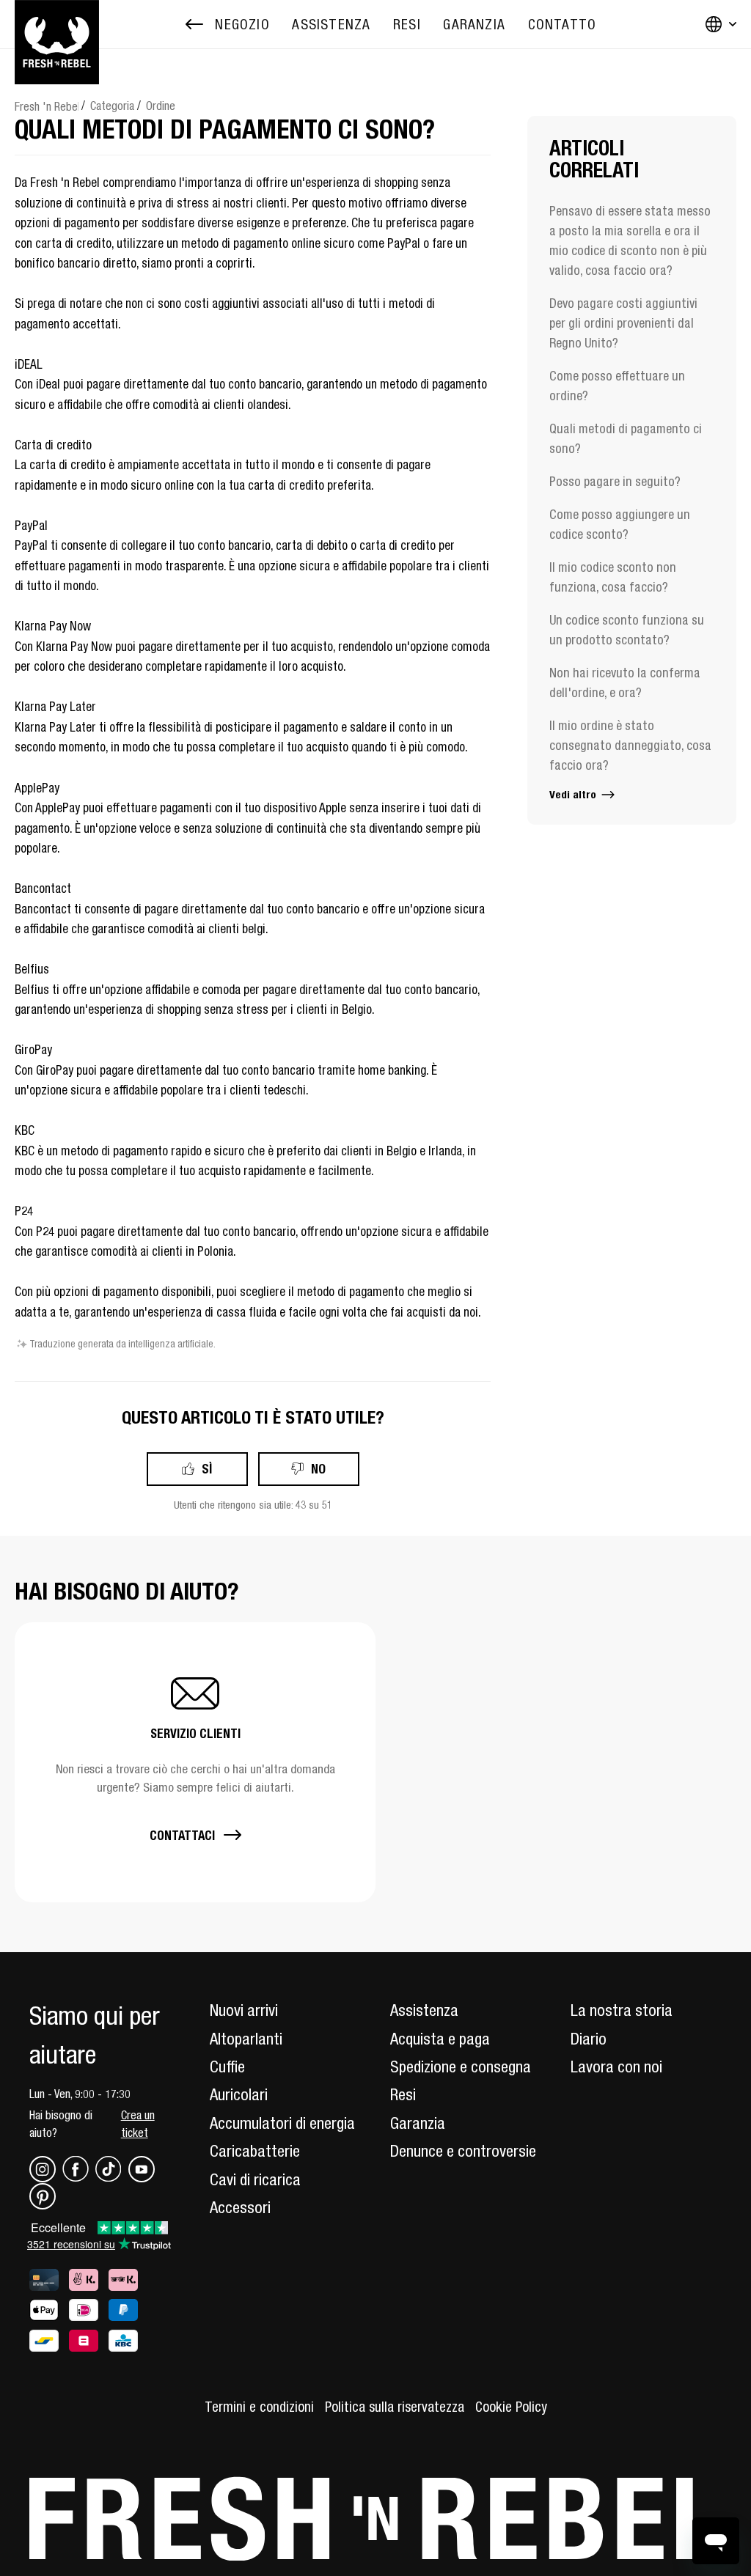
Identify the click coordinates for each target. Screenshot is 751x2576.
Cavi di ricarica (255, 2179)
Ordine (161, 106)
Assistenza (424, 2010)
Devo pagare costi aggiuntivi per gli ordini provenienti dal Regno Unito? (623, 323)
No (318, 1469)
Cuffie (227, 2067)
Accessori (240, 2207)
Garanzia (418, 2123)
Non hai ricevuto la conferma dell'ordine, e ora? (625, 682)
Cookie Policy (511, 2407)
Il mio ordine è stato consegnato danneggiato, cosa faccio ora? (630, 745)
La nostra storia (622, 2010)
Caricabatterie (255, 2151)
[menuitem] (331, 25)
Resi (403, 2094)
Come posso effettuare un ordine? (617, 386)
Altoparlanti (246, 2039)
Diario (589, 2039)
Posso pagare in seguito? (615, 481)
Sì (207, 1469)
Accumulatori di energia (282, 2123)
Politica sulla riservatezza (395, 2407)
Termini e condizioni (259, 2407)
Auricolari (239, 2094)
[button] (195, 1762)
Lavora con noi (616, 2067)
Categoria (112, 106)
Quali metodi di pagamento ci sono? (626, 438)
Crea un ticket (138, 2124)
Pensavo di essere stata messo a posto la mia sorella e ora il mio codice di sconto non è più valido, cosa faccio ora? (630, 240)
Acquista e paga (440, 2039)
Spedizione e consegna (461, 2067)
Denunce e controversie (463, 2151)
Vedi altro (574, 794)
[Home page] (57, 24)
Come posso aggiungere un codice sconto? (620, 524)
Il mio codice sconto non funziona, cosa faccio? (613, 577)
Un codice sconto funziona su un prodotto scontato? (627, 630)
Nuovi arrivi (244, 2010)
